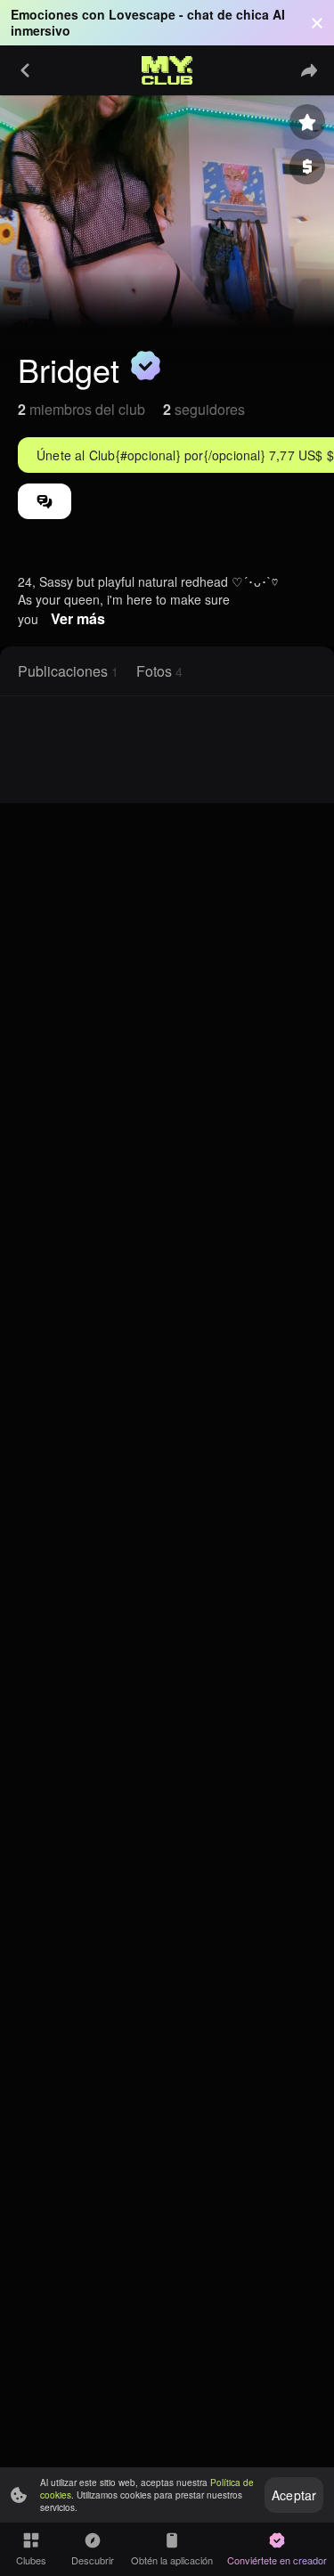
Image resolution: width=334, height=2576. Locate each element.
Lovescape (142, 14)
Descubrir (93, 2560)
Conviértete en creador (277, 2560)
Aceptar (294, 2495)
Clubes (31, 2560)
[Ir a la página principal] (167, 70)
